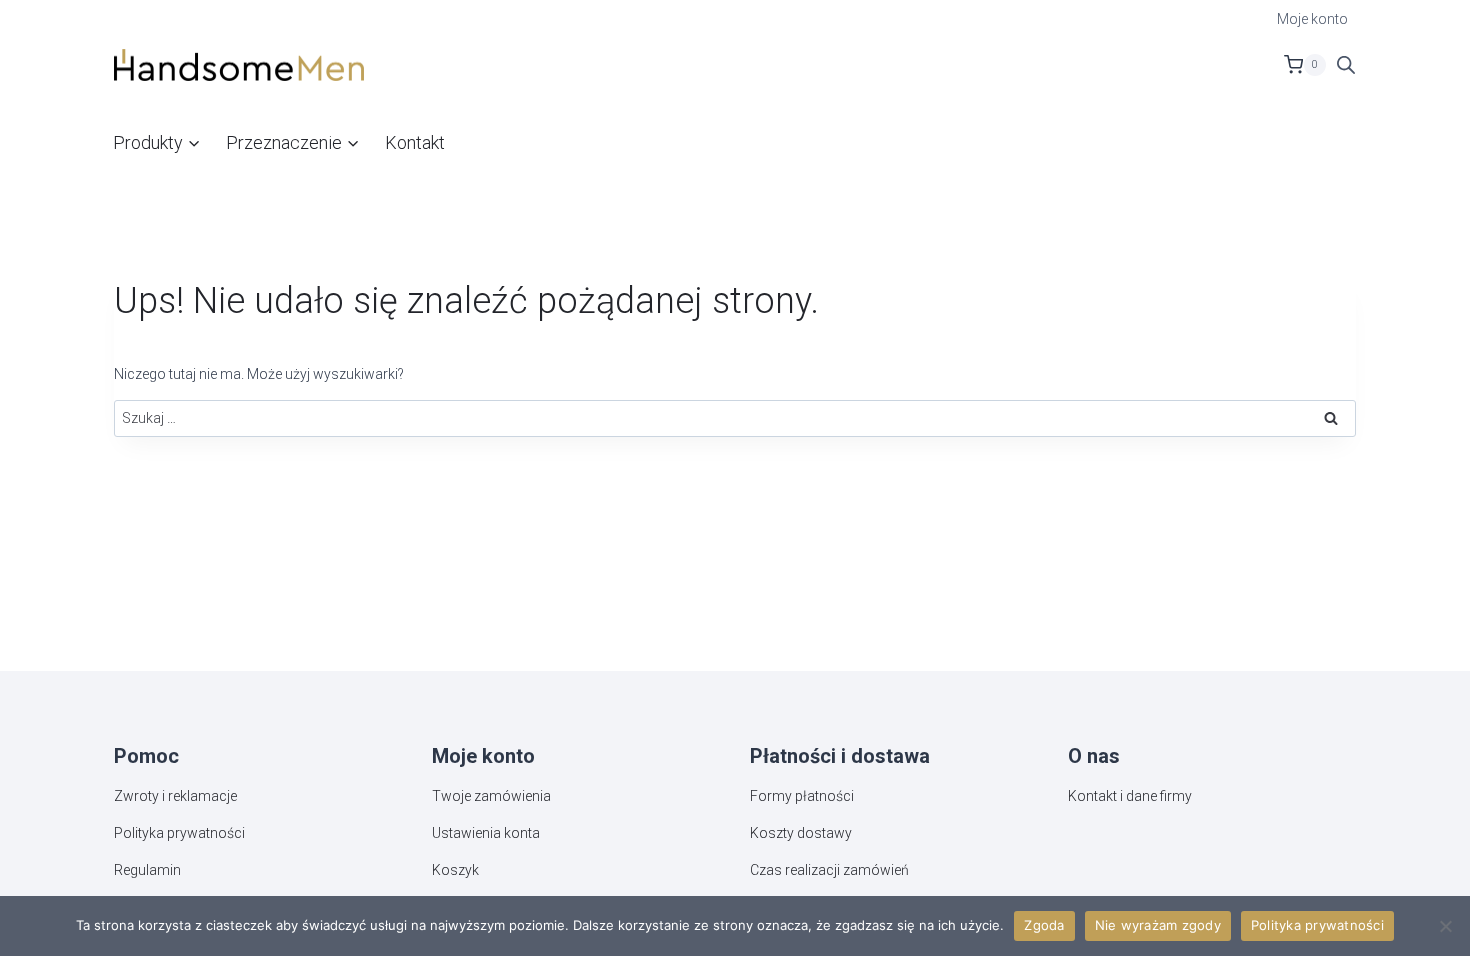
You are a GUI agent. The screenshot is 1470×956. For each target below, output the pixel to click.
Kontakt (415, 142)
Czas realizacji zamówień (829, 870)
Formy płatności (802, 796)
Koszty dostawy (801, 833)
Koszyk (455, 870)
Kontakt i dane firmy (1130, 796)
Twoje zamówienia (491, 796)
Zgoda (1044, 925)
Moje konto (1312, 19)
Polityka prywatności (179, 833)
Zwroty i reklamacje (175, 796)
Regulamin (147, 870)
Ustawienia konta (486, 833)
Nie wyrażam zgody (1158, 925)
